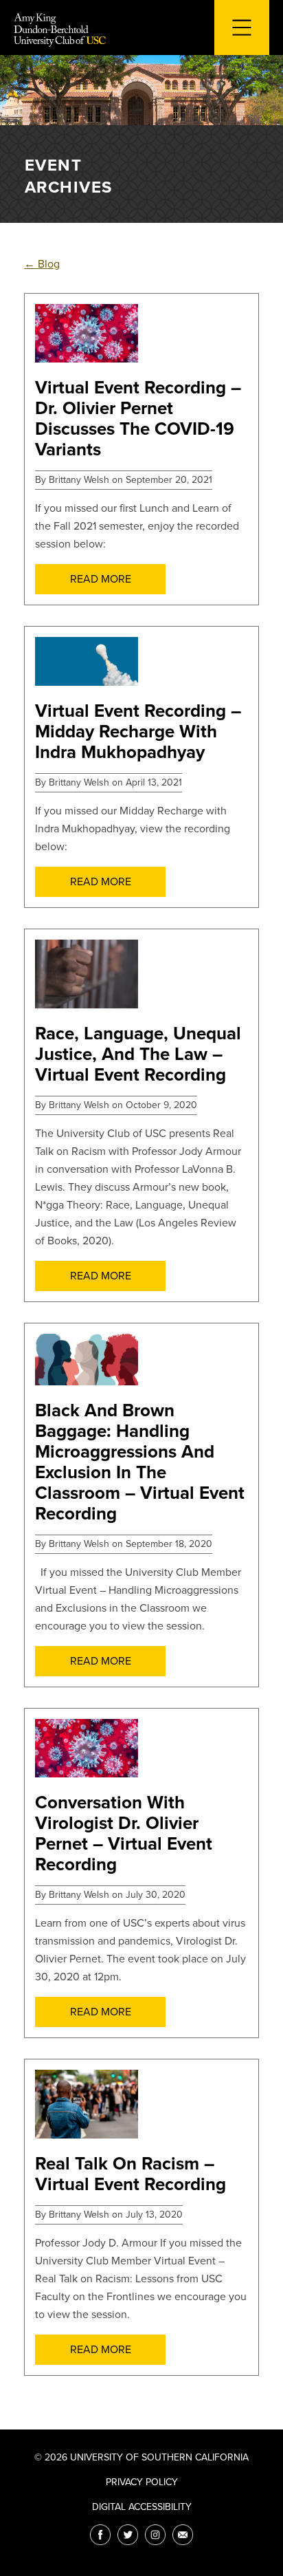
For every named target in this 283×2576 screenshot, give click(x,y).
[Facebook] (100, 2535)
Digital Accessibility (142, 2507)
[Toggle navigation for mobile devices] (242, 28)
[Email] (183, 2535)
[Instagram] (155, 2535)
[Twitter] (128, 2535)
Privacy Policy (142, 2482)
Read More (101, 579)
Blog (42, 264)
